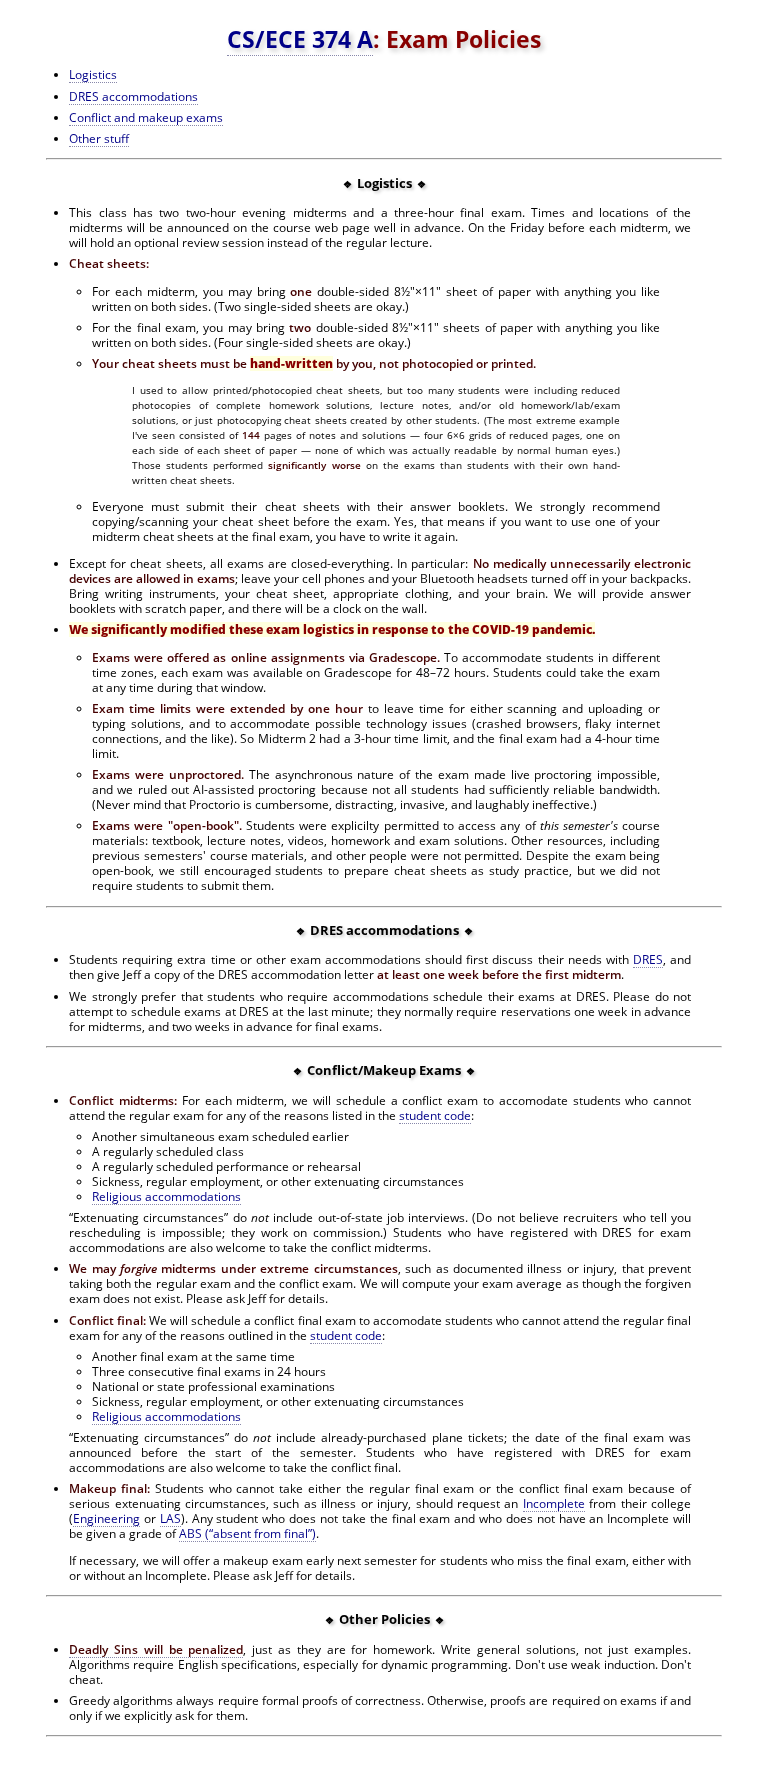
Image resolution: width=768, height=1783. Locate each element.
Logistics (93, 74)
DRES (648, 959)
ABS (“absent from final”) (247, 1533)
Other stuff (99, 138)
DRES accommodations (133, 96)
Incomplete (554, 1503)
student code (435, 1115)
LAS (170, 1518)
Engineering (106, 1518)
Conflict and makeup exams (146, 117)
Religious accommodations (166, 1196)
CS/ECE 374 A (300, 39)
